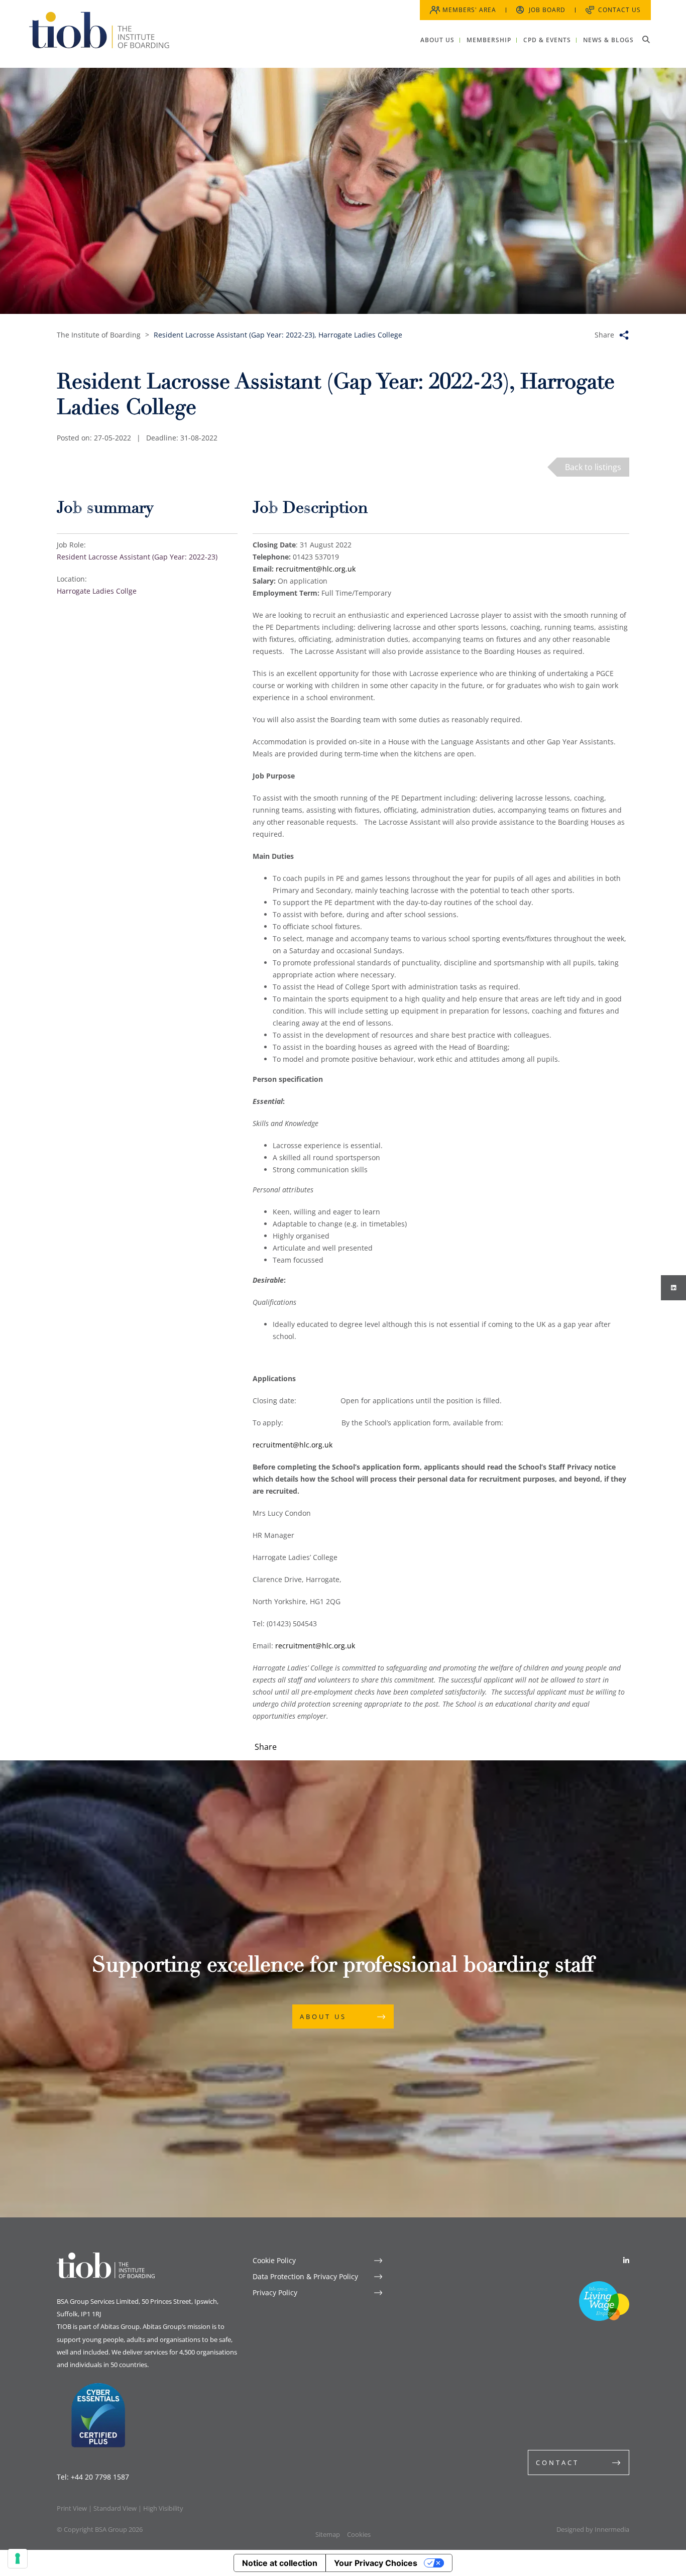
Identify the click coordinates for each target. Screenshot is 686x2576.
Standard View (115, 2508)
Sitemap (328, 2534)
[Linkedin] (626, 2260)
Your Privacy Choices (376, 2563)
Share (604, 335)
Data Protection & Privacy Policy (305, 2276)
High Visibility (163, 2508)
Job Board (547, 10)
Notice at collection (280, 2563)
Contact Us (619, 10)
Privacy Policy (275, 2292)
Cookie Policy (274, 2260)
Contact (557, 2462)
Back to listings (593, 467)
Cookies (359, 2534)
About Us (323, 2017)
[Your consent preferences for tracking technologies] (18, 2558)
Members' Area (469, 10)
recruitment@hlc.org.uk (316, 569)
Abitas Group (120, 2327)
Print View (72, 2508)
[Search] (646, 39)
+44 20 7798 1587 (100, 2477)
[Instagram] (673, 1288)
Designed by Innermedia (593, 2529)
